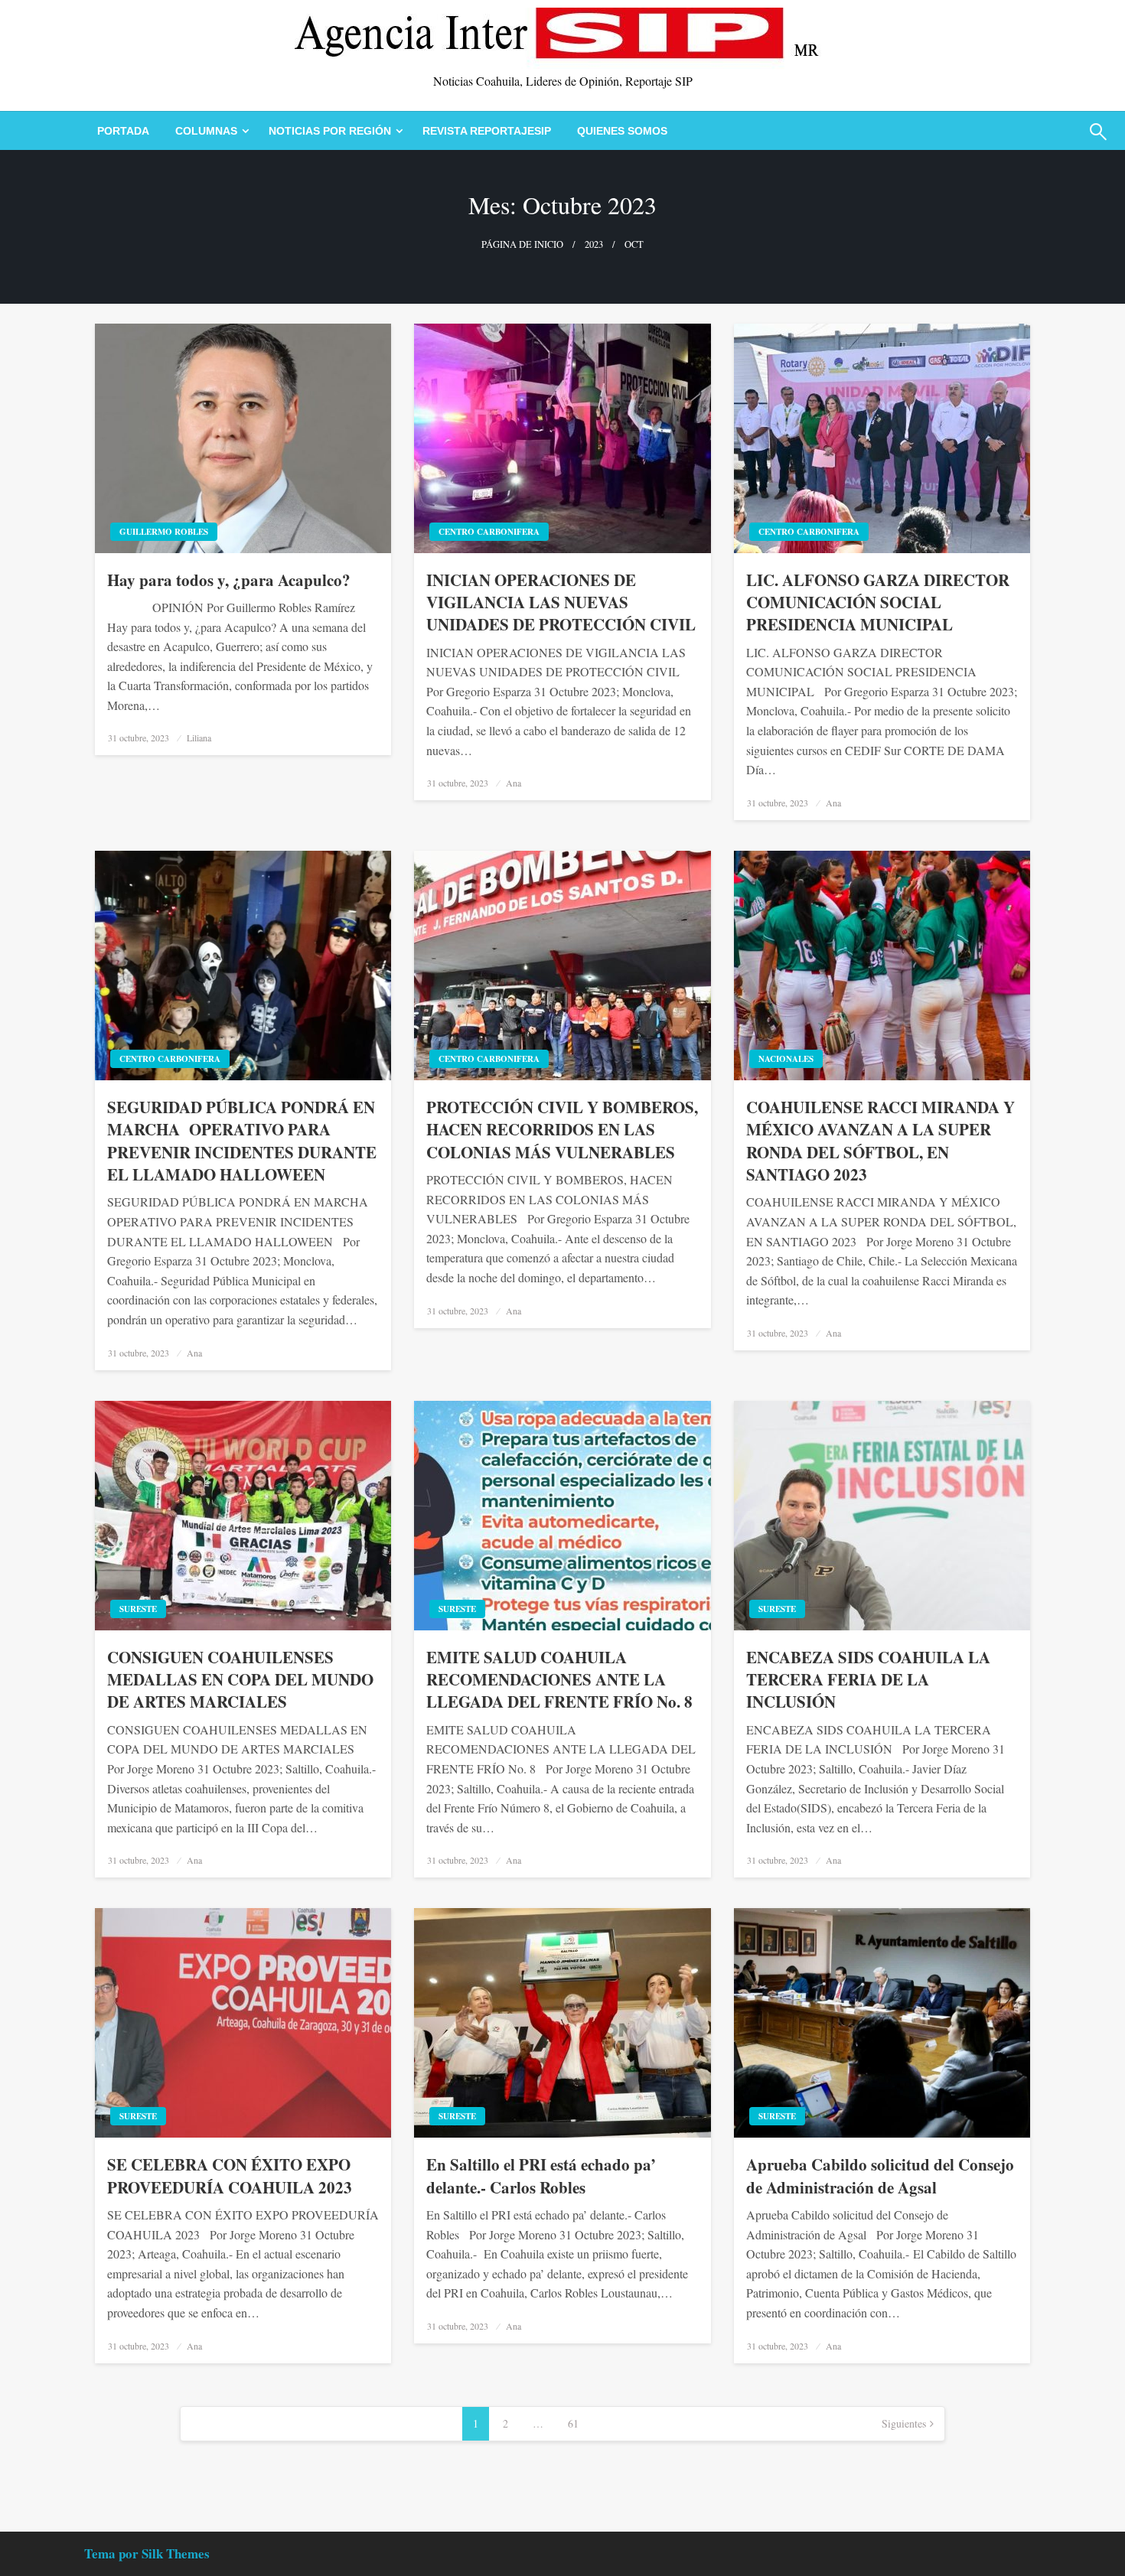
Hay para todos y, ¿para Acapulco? (229, 580)
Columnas (206, 131)
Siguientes (904, 2423)
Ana (514, 783)
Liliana (199, 738)
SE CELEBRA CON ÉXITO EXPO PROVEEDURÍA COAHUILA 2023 (230, 2176)
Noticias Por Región (330, 131)
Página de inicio (522, 244)
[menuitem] (123, 131)
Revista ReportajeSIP (487, 131)
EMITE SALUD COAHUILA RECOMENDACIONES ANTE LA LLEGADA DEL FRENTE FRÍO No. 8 (559, 1680)
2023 (594, 244)
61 (573, 2423)
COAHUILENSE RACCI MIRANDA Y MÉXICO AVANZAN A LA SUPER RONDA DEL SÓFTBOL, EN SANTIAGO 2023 (880, 1141)
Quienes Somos (622, 131)
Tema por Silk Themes (147, 2553)
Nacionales (786, 1059)
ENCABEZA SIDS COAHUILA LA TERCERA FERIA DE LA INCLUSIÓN (868, 1680)
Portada (123, 131)
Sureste (138, 1609)
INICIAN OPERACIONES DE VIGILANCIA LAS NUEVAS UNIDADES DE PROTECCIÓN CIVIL (561, 603)
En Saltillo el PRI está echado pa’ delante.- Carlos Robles (541, 2176)
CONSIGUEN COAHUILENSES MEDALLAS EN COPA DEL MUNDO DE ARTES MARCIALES (240, 1680)
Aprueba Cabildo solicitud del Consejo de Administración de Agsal (880, 2176)
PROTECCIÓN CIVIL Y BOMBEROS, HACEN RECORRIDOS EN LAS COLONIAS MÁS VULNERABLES (562, 1130)
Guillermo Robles (164, 532)
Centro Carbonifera (489, 532)
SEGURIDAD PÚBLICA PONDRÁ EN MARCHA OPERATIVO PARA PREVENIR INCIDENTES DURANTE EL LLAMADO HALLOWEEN (242, 1141)
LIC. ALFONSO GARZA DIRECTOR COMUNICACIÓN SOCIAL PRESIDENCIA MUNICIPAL (878, 603)
